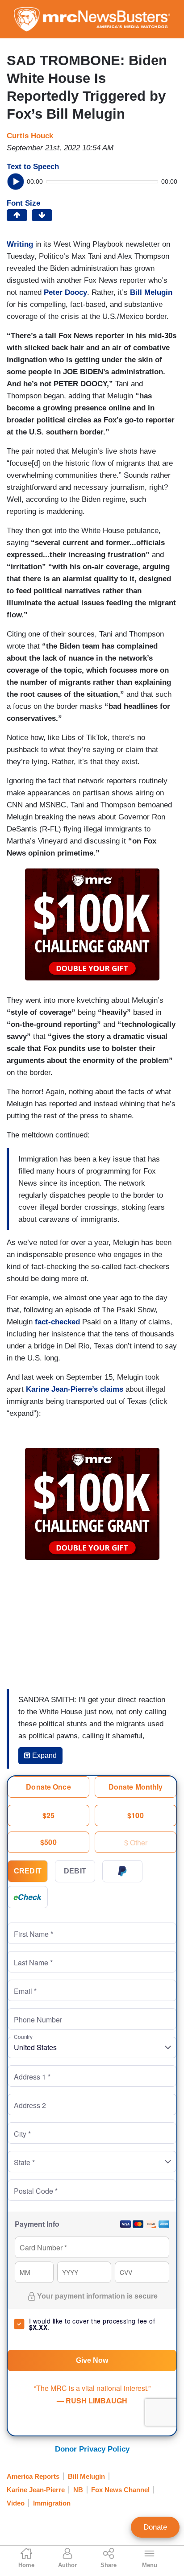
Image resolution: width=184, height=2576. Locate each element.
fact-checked (57, 1322)
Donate (155, 2527)
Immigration (52, 2503)
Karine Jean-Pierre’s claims (75, 1389)
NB (78, 2490)
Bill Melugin (151, 292)
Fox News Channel (120, 2490)
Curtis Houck (30, 136)
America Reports (33, 2476)
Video (16, 2503)
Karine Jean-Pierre (36, 2490)
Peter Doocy (65, 292)
